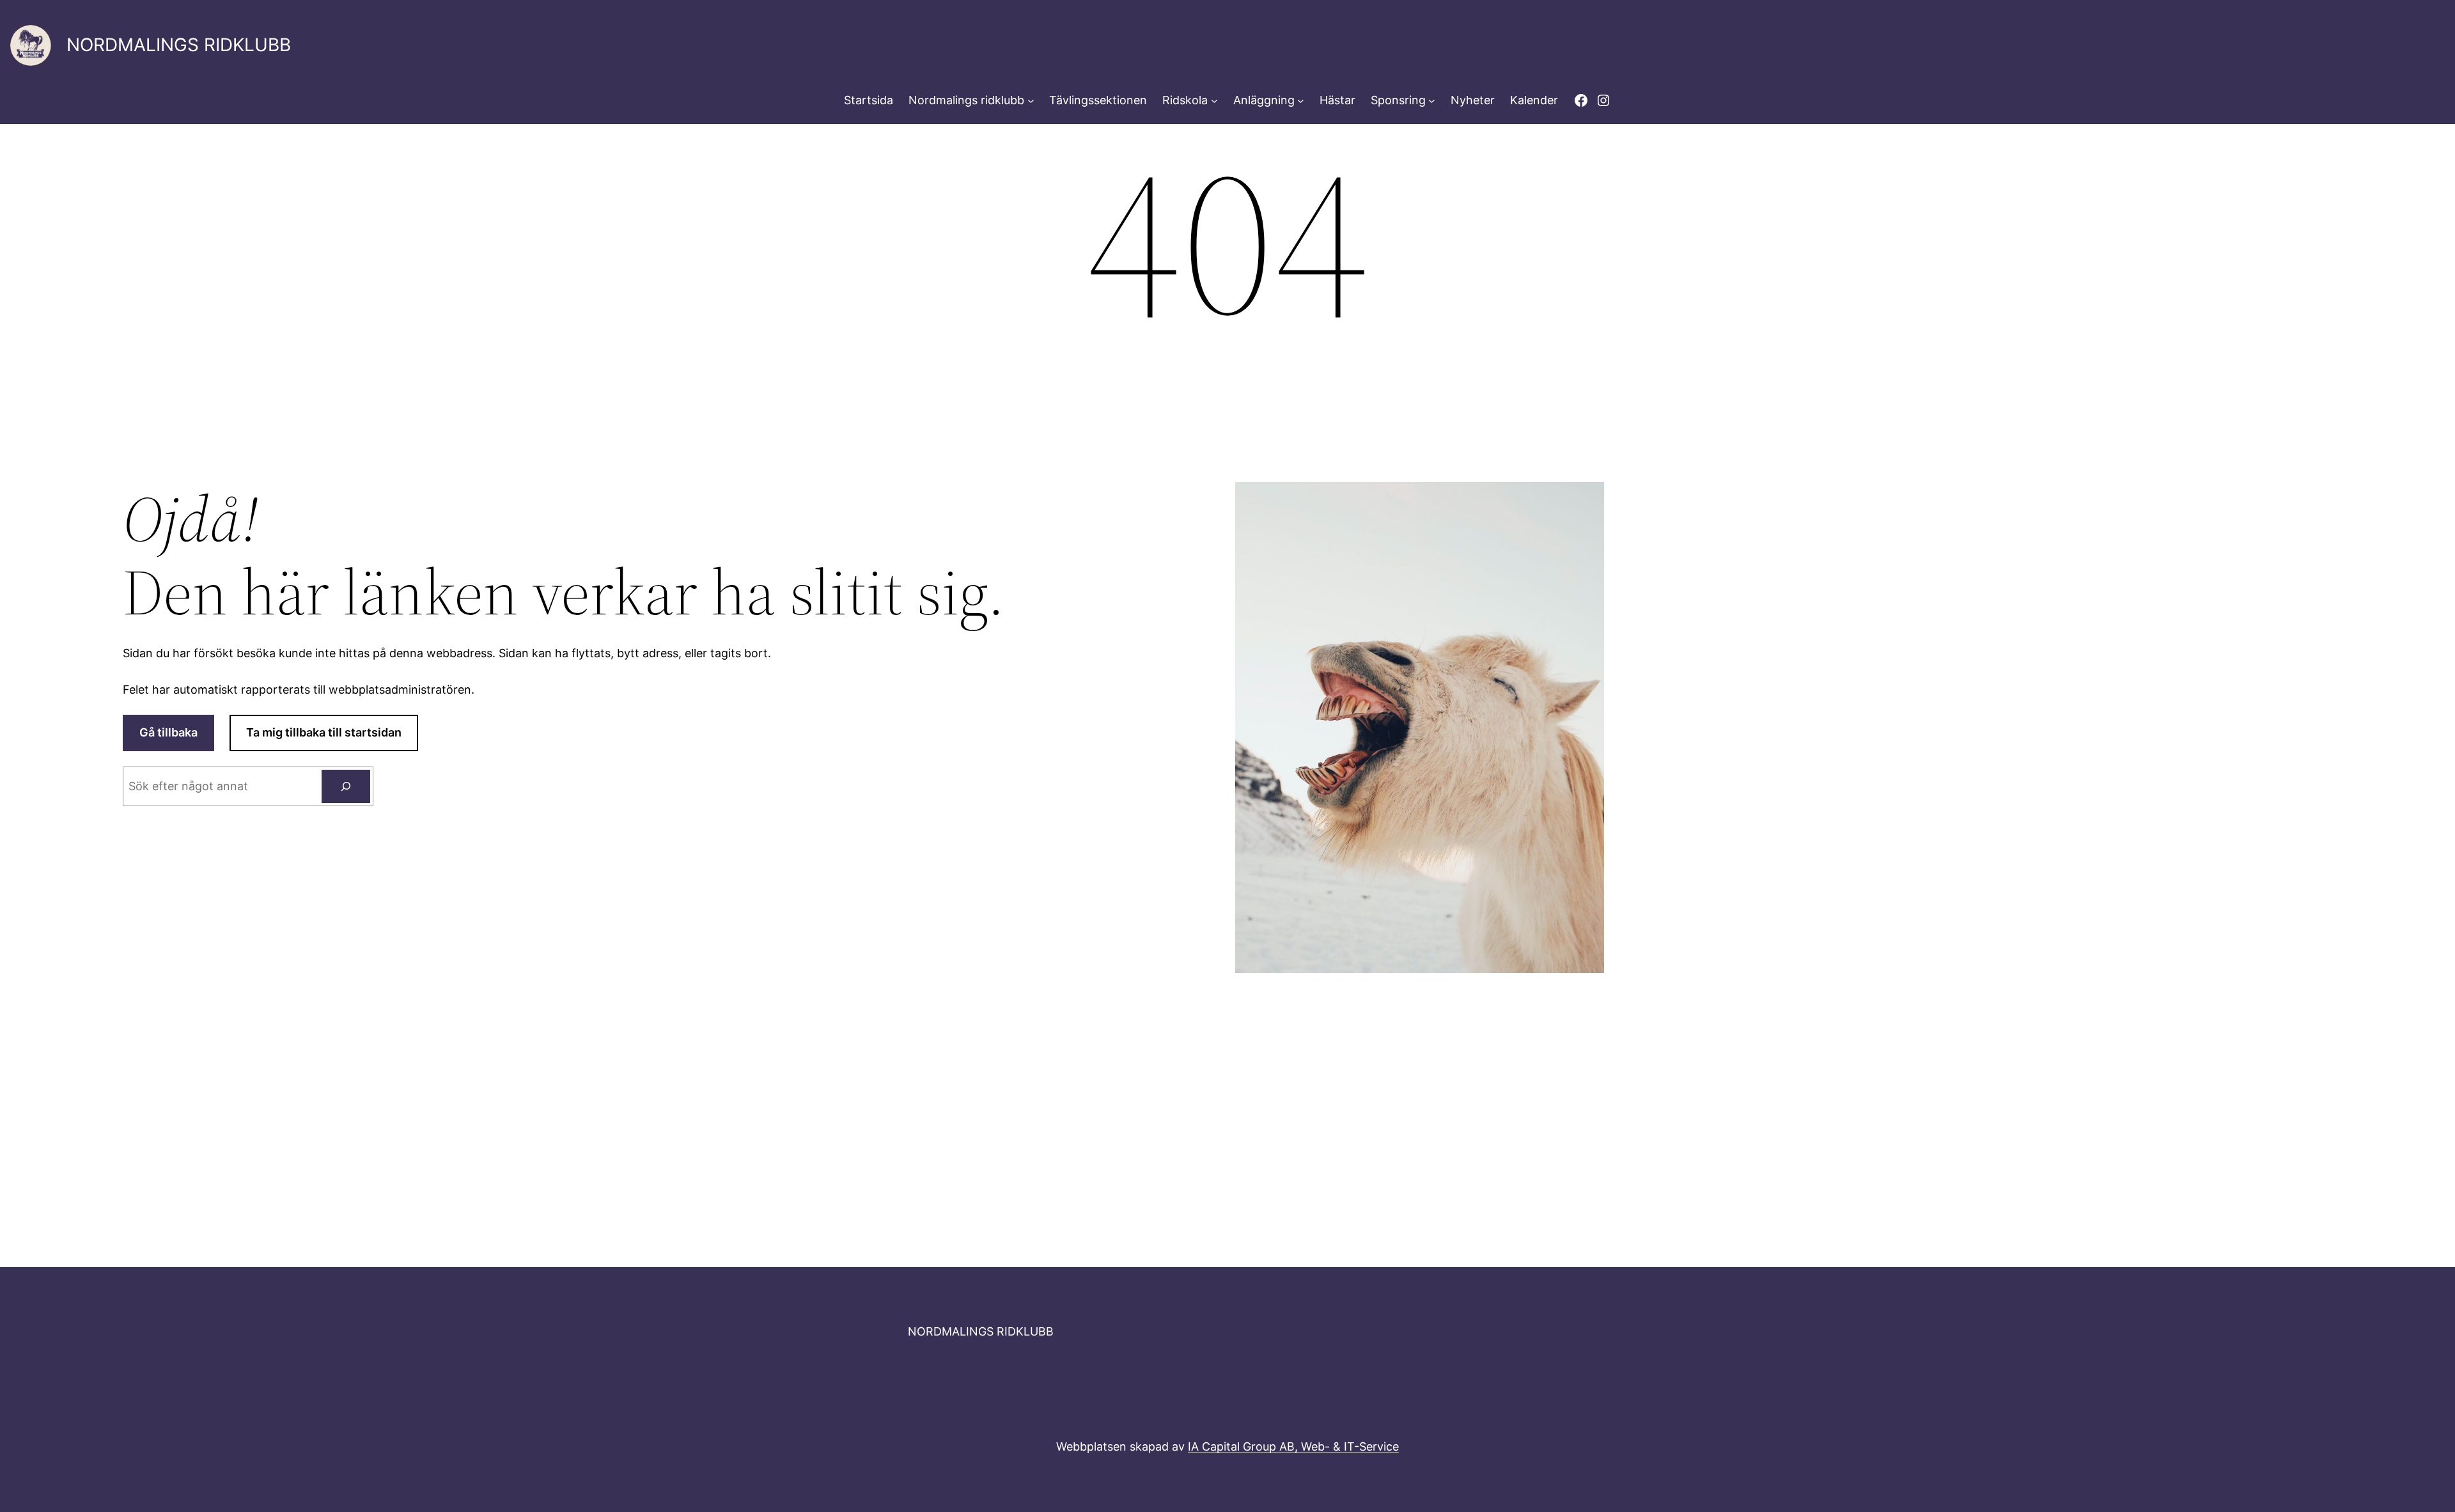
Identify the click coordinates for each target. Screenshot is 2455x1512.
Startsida (869, 100)
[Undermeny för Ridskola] (1214, 101)
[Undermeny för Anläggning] (1301, 101)
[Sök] (346, 786)
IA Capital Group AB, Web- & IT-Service (1293, 1446)
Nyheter (1473, 100)
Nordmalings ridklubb (966, 100)
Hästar (1337, 100)
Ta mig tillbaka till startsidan (324, 732)
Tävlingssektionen (1098, 100)
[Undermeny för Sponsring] (1432, 101)
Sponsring (1398, 100)
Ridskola (1185, 100)
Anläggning (1264, 100)
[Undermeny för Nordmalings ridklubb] (1031, 101)
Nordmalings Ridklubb (179, 45)
